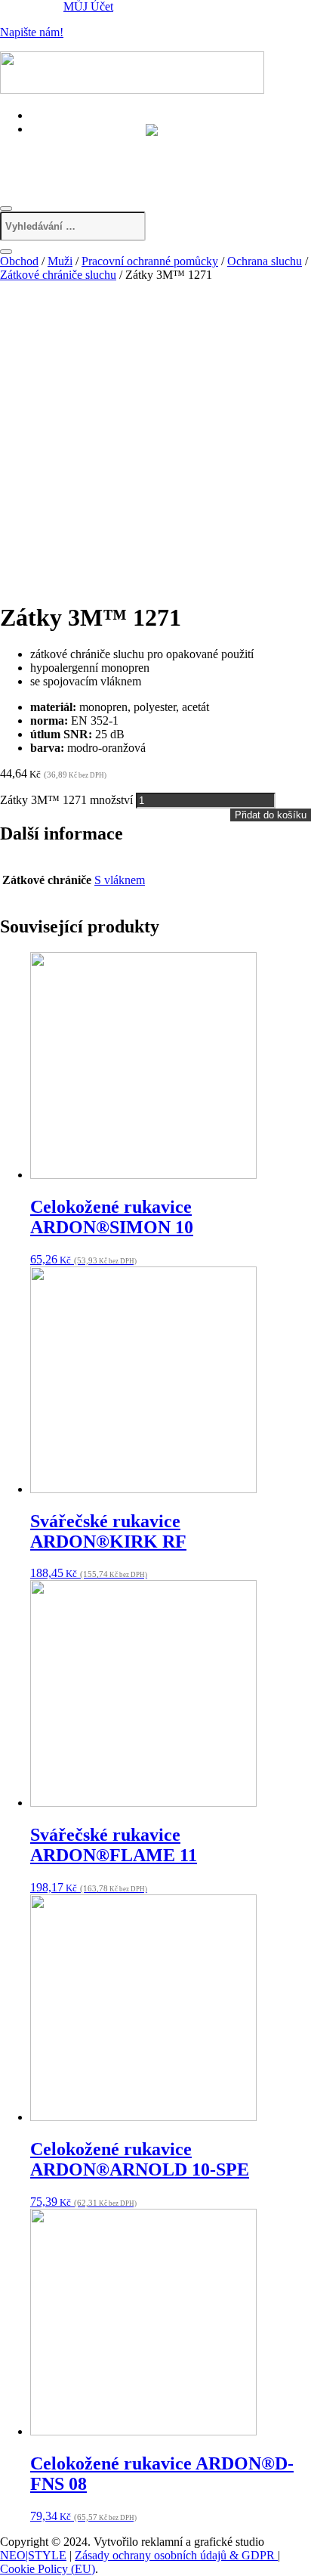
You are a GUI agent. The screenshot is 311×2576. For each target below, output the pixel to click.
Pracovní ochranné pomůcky (150, 261)
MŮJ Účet (88, 6)
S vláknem (120, 880)
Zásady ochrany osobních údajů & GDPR (176, 2555)
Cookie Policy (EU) (48, 2569)
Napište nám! (32, 32)
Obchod (19, 261)
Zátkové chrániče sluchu (58, 275)
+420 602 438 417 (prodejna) (112, 143)
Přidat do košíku (271, 815)
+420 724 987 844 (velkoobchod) (122, 160)
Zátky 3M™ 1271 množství (66, 800)
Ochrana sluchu (265, 261)
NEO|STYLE (33, 2555)
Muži (60, 261)
